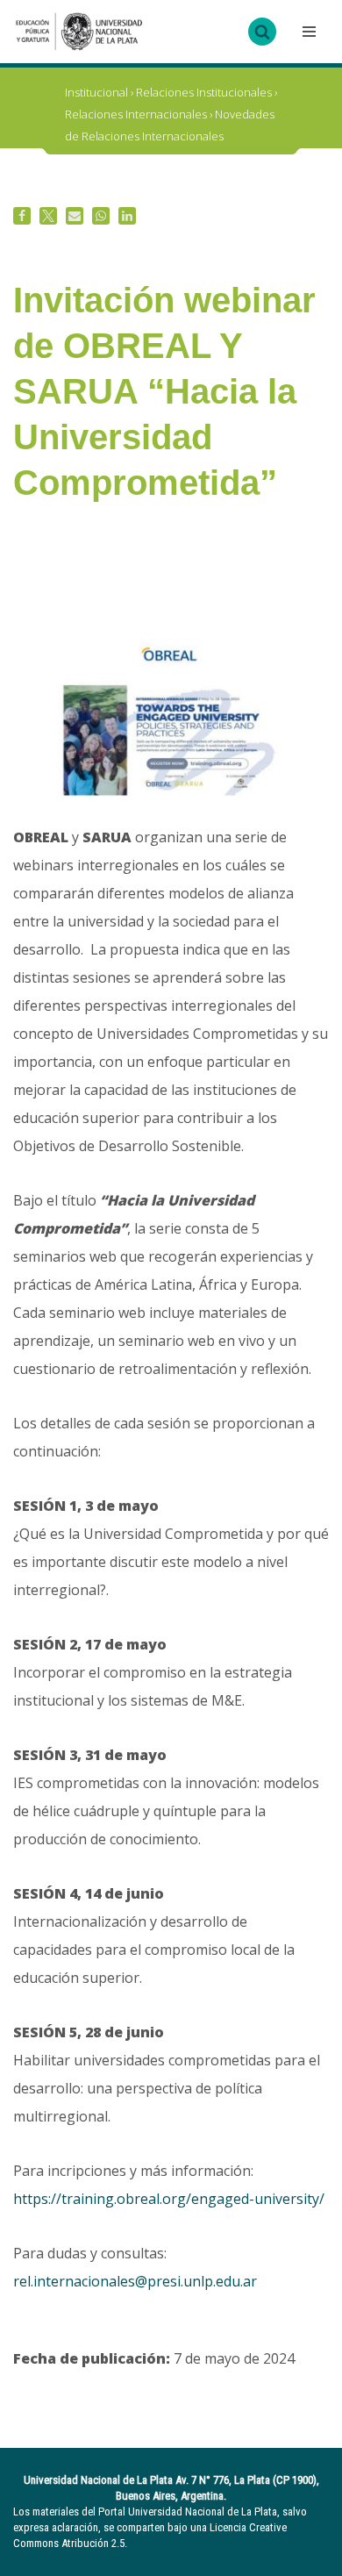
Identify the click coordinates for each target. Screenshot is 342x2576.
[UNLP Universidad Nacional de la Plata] (79, 32)
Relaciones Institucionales (204, 92)
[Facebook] (22, 216)
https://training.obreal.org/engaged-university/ (169, 2199)
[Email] (75, 216)
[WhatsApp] (101, 216)
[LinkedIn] (127, 216)
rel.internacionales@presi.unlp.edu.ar (135, 2281)
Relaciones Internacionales (136, 114)
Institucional (96, 92)
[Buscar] (262, 32)
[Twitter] (48, 216)
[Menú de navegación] (307, 32)
